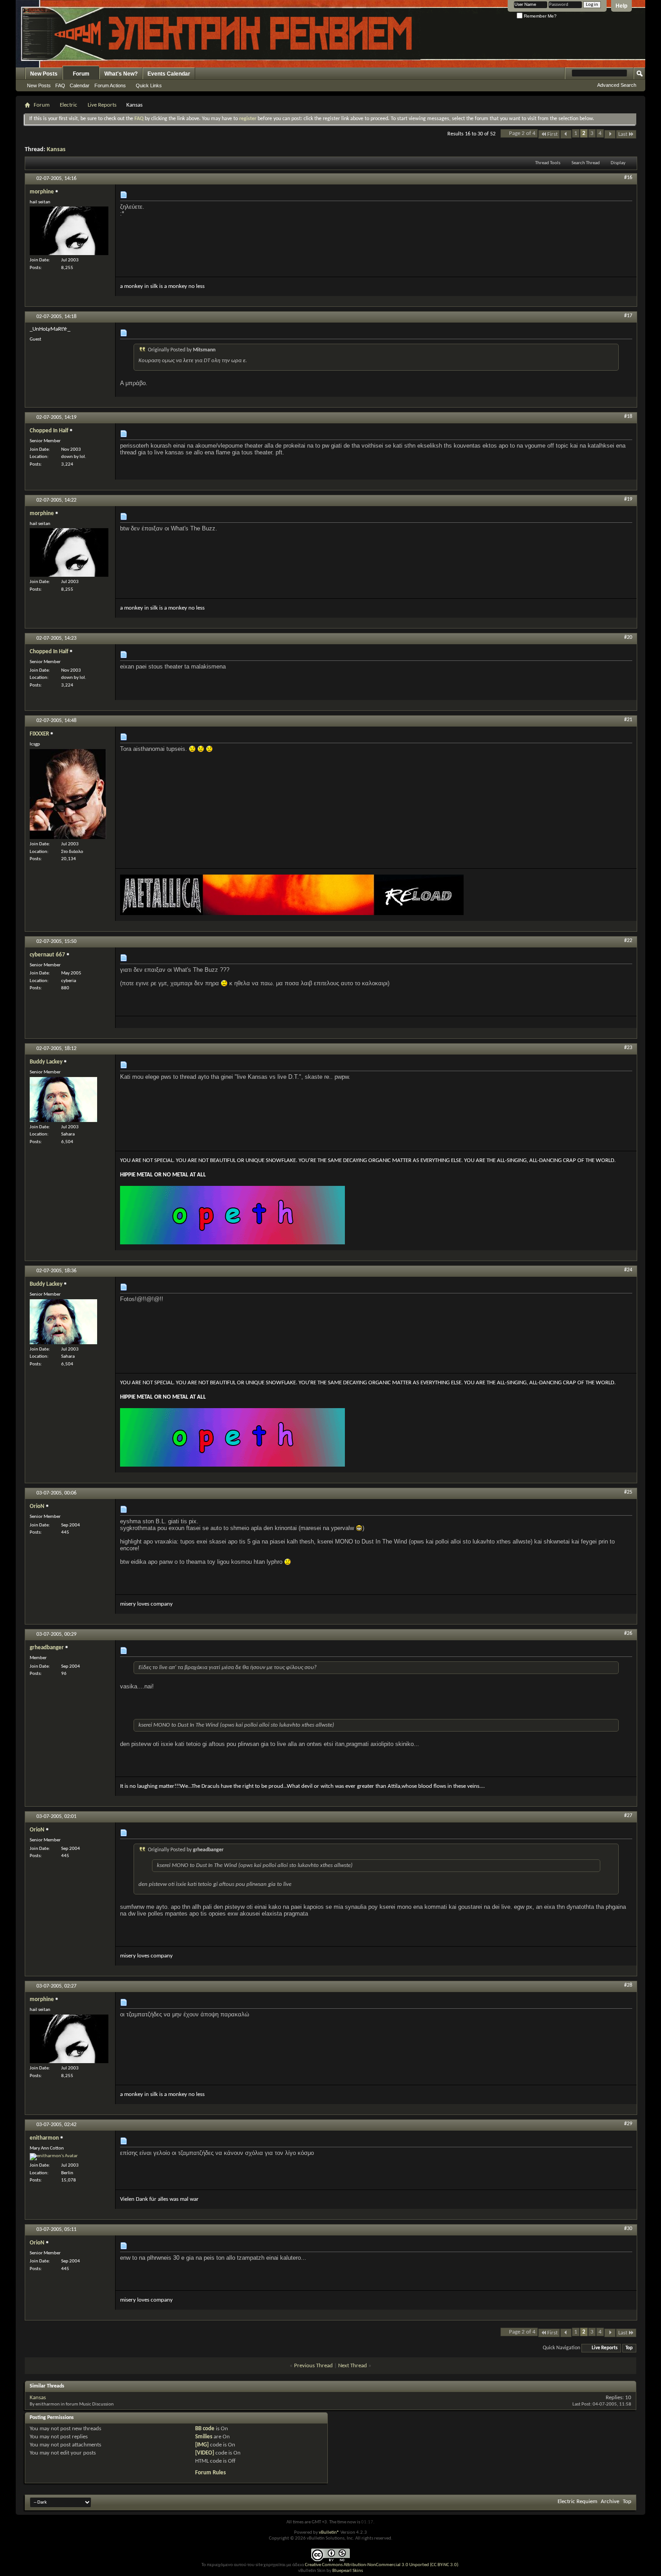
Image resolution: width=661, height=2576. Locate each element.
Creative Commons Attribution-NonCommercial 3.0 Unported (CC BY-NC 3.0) (382, 2565)
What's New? (121, 74)
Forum (81, 74)
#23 (628, 1048)
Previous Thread (313, 2366)
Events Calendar (169, 74)
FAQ (60, 85)
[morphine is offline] (69, 231)
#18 (628, 417)
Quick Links (149, 85)
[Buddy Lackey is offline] (63, 1100)
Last (623, 134)
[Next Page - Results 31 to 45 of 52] (610, 134)
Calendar (80, 85)
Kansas (56, 150)
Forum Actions (110, 85)
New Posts (44, 74)
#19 (628, 499)
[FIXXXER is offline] (68, 794)
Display (618, 163)
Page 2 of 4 (522, 133)
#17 (628, 316)
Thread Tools (548, 163)
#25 (628, 1492)
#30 (628, 2229)
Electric (69, 105)
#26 (628, 1634)
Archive (610, 2502)
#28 (628, 1985)
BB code (205, 2429)
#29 (628, 2124)
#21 (628, 720)
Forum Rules (210, 2473)
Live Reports (102, 105)
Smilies (204, 2437)
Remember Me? (540, 16)
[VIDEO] (205, 2453)
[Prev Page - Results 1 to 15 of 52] (566, 134)
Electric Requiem (577, 2502)
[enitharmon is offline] (54, 2157)
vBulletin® (329, 2533)
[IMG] (202, 2445)
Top (629, 2348)
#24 (628, 1270)
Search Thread (586, 163)
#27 (628, 1816)
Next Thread (353, 2366)
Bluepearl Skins (348, 2571)
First (552, 134)
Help (621, 6)
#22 (628, 941)
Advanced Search (617, 85)
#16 (628, 178)
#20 (628, 637)
